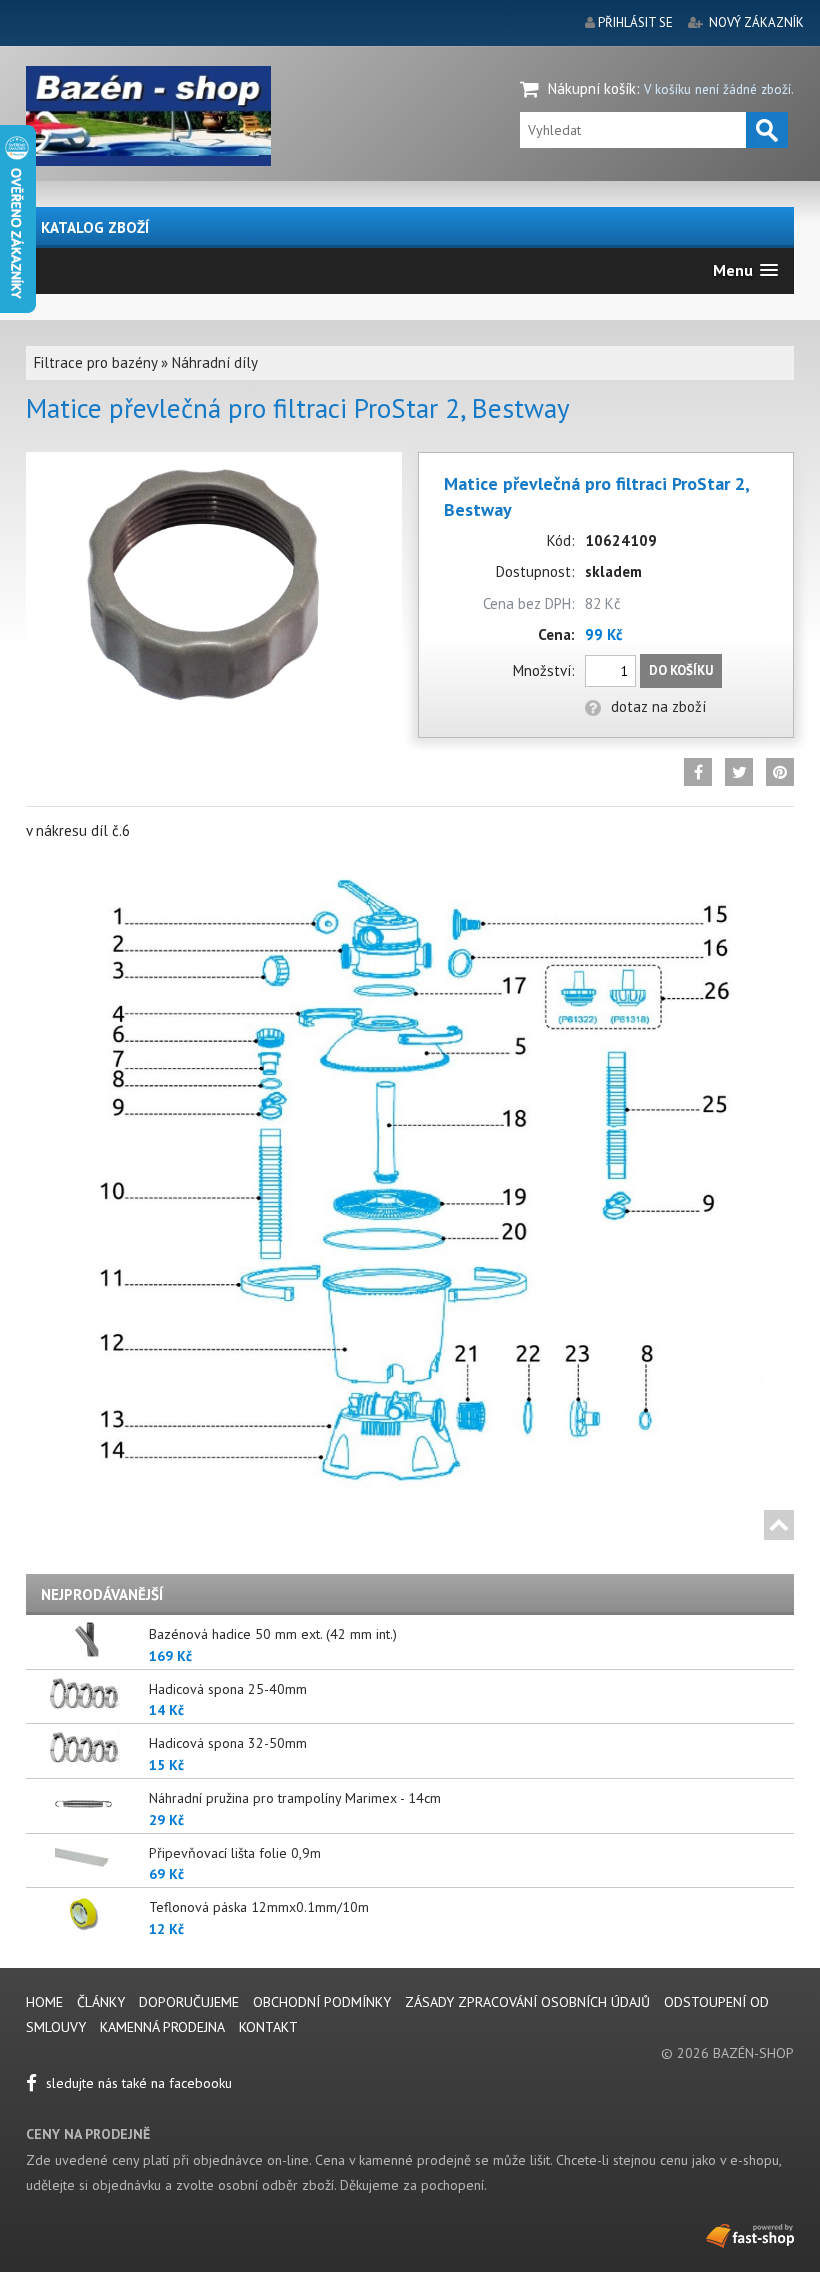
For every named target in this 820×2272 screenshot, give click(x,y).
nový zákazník (756, 22)
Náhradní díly (215, 362)
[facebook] (698, 772)
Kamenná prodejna (162, 2027)
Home (44, 2002)
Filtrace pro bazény (95, 362)
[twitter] (739, 772)
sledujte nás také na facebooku (137, 2083)
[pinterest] (780, 772)
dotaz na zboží (658, 706)
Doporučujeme (189, 2002)
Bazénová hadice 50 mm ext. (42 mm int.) (273, 1634)
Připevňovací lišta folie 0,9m (235, 1853)
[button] (745, 270)
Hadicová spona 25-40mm (228, 1689)
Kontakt (268, 2027)
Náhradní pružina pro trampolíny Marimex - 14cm (295, 1798)
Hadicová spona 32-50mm (228, 1743)
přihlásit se (635, 22)
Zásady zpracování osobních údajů (527, 2002)
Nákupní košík (592, 88)
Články (103, 2002)
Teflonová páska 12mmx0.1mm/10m (259, 1907)
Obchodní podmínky (322, 2002)
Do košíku (681, 670)
